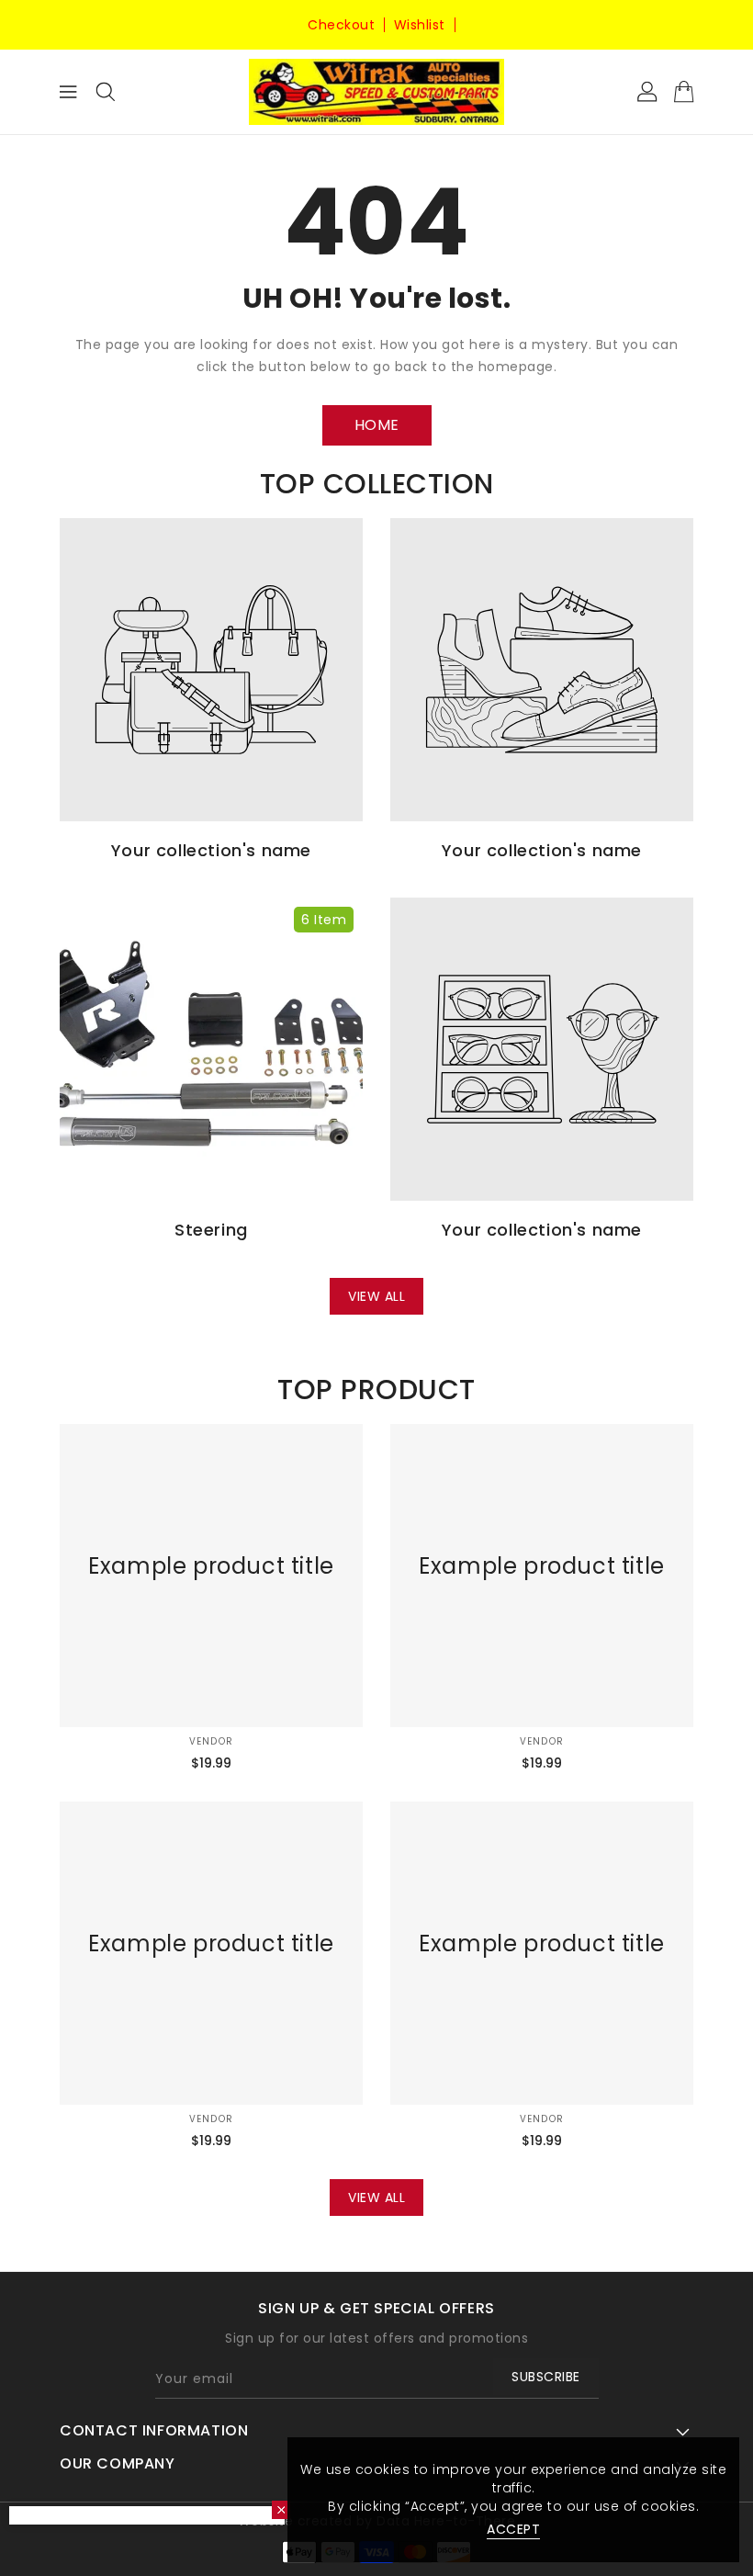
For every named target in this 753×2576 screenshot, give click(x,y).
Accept (513, 2529)
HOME (377, 425)
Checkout (341, 25)
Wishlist (420, 25)
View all (376, 1296)
